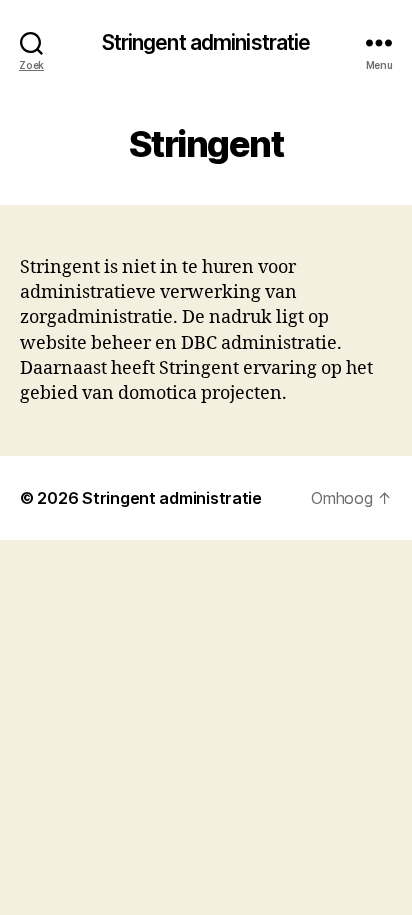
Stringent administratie (206, 42)
